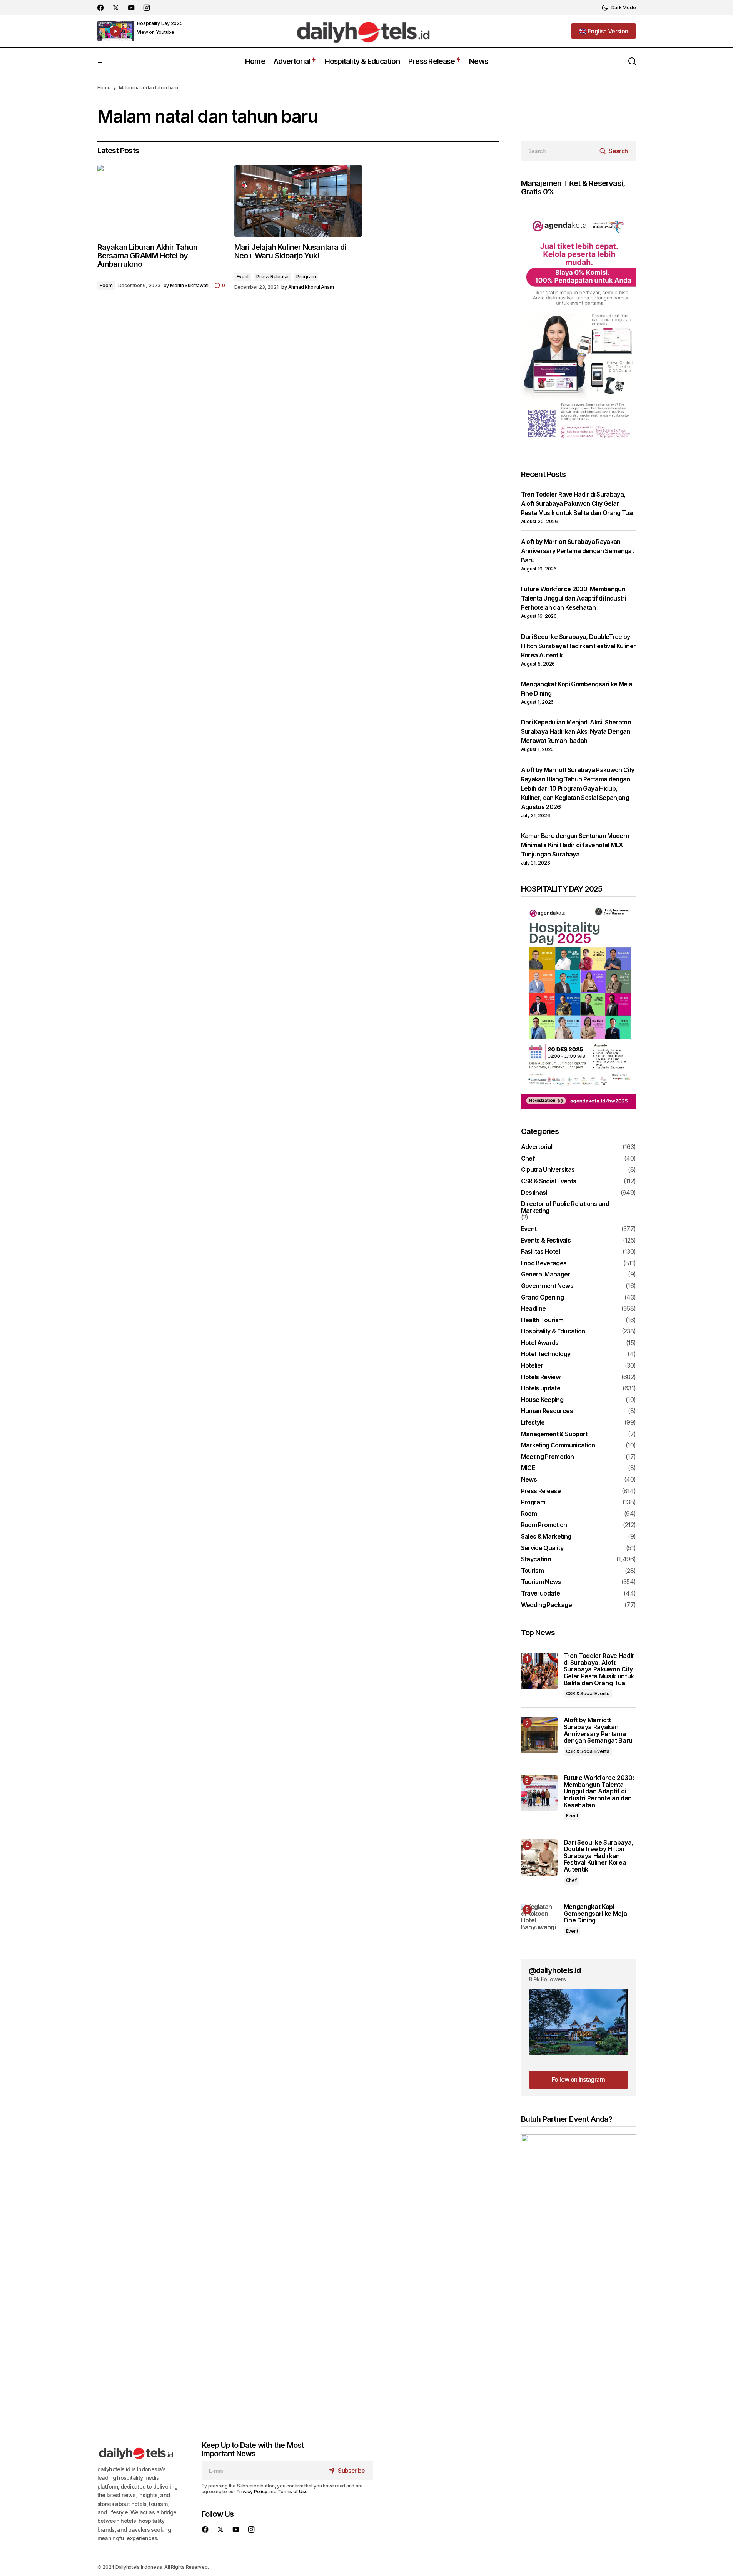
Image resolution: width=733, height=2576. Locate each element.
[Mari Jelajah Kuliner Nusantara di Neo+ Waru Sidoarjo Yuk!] (298, 201)
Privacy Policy (252, 2492)
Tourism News (541, 1582)
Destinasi (534, 1193)
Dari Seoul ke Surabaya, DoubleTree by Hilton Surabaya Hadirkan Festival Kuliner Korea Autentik (579, 646)
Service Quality (542, 1548)
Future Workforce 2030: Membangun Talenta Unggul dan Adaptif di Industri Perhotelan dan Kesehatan (574, 598)
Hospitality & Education (553, 1331)
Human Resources (547, 1411)
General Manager (546, 1275)
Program (306, 277)
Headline (533, 1309)
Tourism (533, 1571)
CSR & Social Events (549, 1181)
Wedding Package (546, 1605)
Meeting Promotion (548, 1457)
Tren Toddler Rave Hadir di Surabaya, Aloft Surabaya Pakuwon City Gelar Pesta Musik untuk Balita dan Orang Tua (577, 503)
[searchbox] (559, 151)
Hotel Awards (540, 1343)
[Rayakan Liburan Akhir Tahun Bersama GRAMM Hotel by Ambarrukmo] (161, 201)
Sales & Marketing (546, 1537)
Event (243, 277)
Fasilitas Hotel (540, 1252)
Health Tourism (542, 1320)
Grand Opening (543, 1298)
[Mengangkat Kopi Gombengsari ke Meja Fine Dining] (539, 1922)
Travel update (541, 1594)
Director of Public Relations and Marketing (565, 1207)
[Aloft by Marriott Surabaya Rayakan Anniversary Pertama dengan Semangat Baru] (539, 1735)
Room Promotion (544, 1525)
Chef (528, 1159)
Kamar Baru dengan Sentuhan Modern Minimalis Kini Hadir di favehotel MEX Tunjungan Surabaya (575, 845)
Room (106, 285)
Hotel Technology (546, 1354)
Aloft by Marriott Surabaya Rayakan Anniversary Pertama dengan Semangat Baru (578, 551)
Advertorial (537, 1147)
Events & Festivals (546, 1241)
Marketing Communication (558, 1445)
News (529, 1480)
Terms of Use (293, 2492)
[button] (619, 8)
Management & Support (554, 1434)
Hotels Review (541, 1377)
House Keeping (542, 1400)
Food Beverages (544, 1263)
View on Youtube (156, 32)
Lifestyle (533, 1423)
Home (104, 88)
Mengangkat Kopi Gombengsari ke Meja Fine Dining (595, 1914)
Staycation (536, 1559)
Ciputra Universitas (548, 1170)
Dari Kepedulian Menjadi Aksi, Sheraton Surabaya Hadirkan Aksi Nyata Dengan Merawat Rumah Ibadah (576, 731)
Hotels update (541, 1388)
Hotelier (532, 1366)
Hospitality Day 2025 (160, 23)
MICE (528, 1468)
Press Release (272, 277)
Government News (547, 1286)
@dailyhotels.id (555, 1970)
